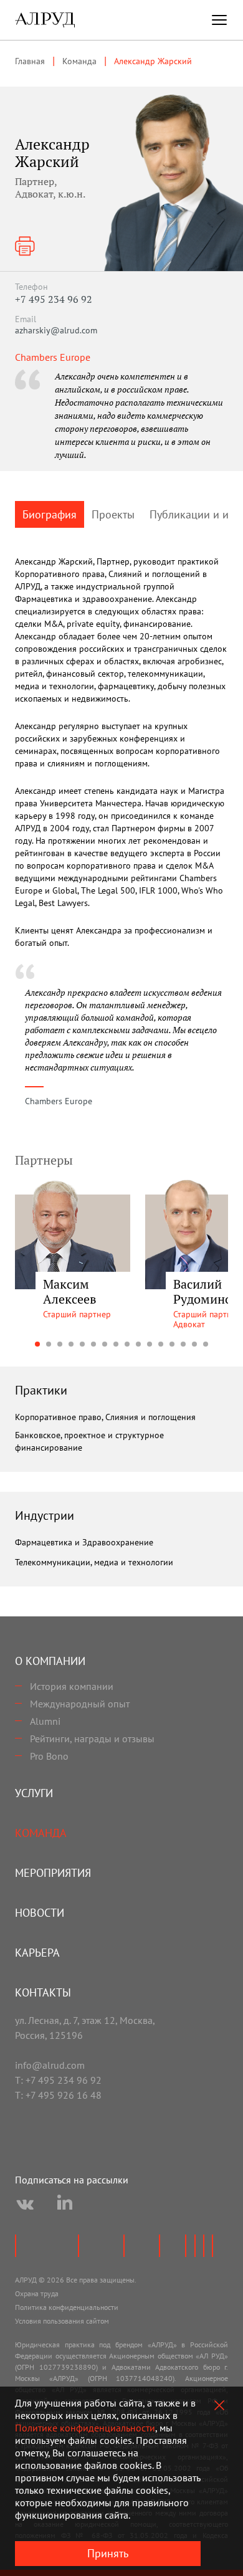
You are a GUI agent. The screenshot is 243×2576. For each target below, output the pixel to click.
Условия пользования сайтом (62, 2321)
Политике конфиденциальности (85, 2428)
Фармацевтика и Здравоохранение (84, 1542)
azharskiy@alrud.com (56, 330)
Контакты (43, 1992)
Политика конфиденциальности (67, 2307)
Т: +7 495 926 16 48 (58, 2095)
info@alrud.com (50, 2065)
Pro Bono (49, 1756)
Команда (41, 1833)
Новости (40, 1913)
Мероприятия (53, 1873)
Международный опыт (80, 1704)
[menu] (219, 20)
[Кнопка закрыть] (219, 2405)
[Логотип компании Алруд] (45, 20)
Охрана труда (37, 2293)
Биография (50, 514)
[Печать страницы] (25, 246)
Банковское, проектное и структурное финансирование (89, 1441)
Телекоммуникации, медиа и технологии (94, 1562)
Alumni (45, 1721)
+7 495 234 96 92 (54, 299)
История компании (72, 1686)
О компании (50, 1661)
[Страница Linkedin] (65, 2205)
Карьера (37, 1953)
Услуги (34, 1793)
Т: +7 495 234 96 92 (58, 2080)
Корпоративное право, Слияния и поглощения (105, 1417)
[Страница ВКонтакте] (25, 2205)
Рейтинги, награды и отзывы (92, 1739)
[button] (37, 1344)
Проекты (113, 514)
